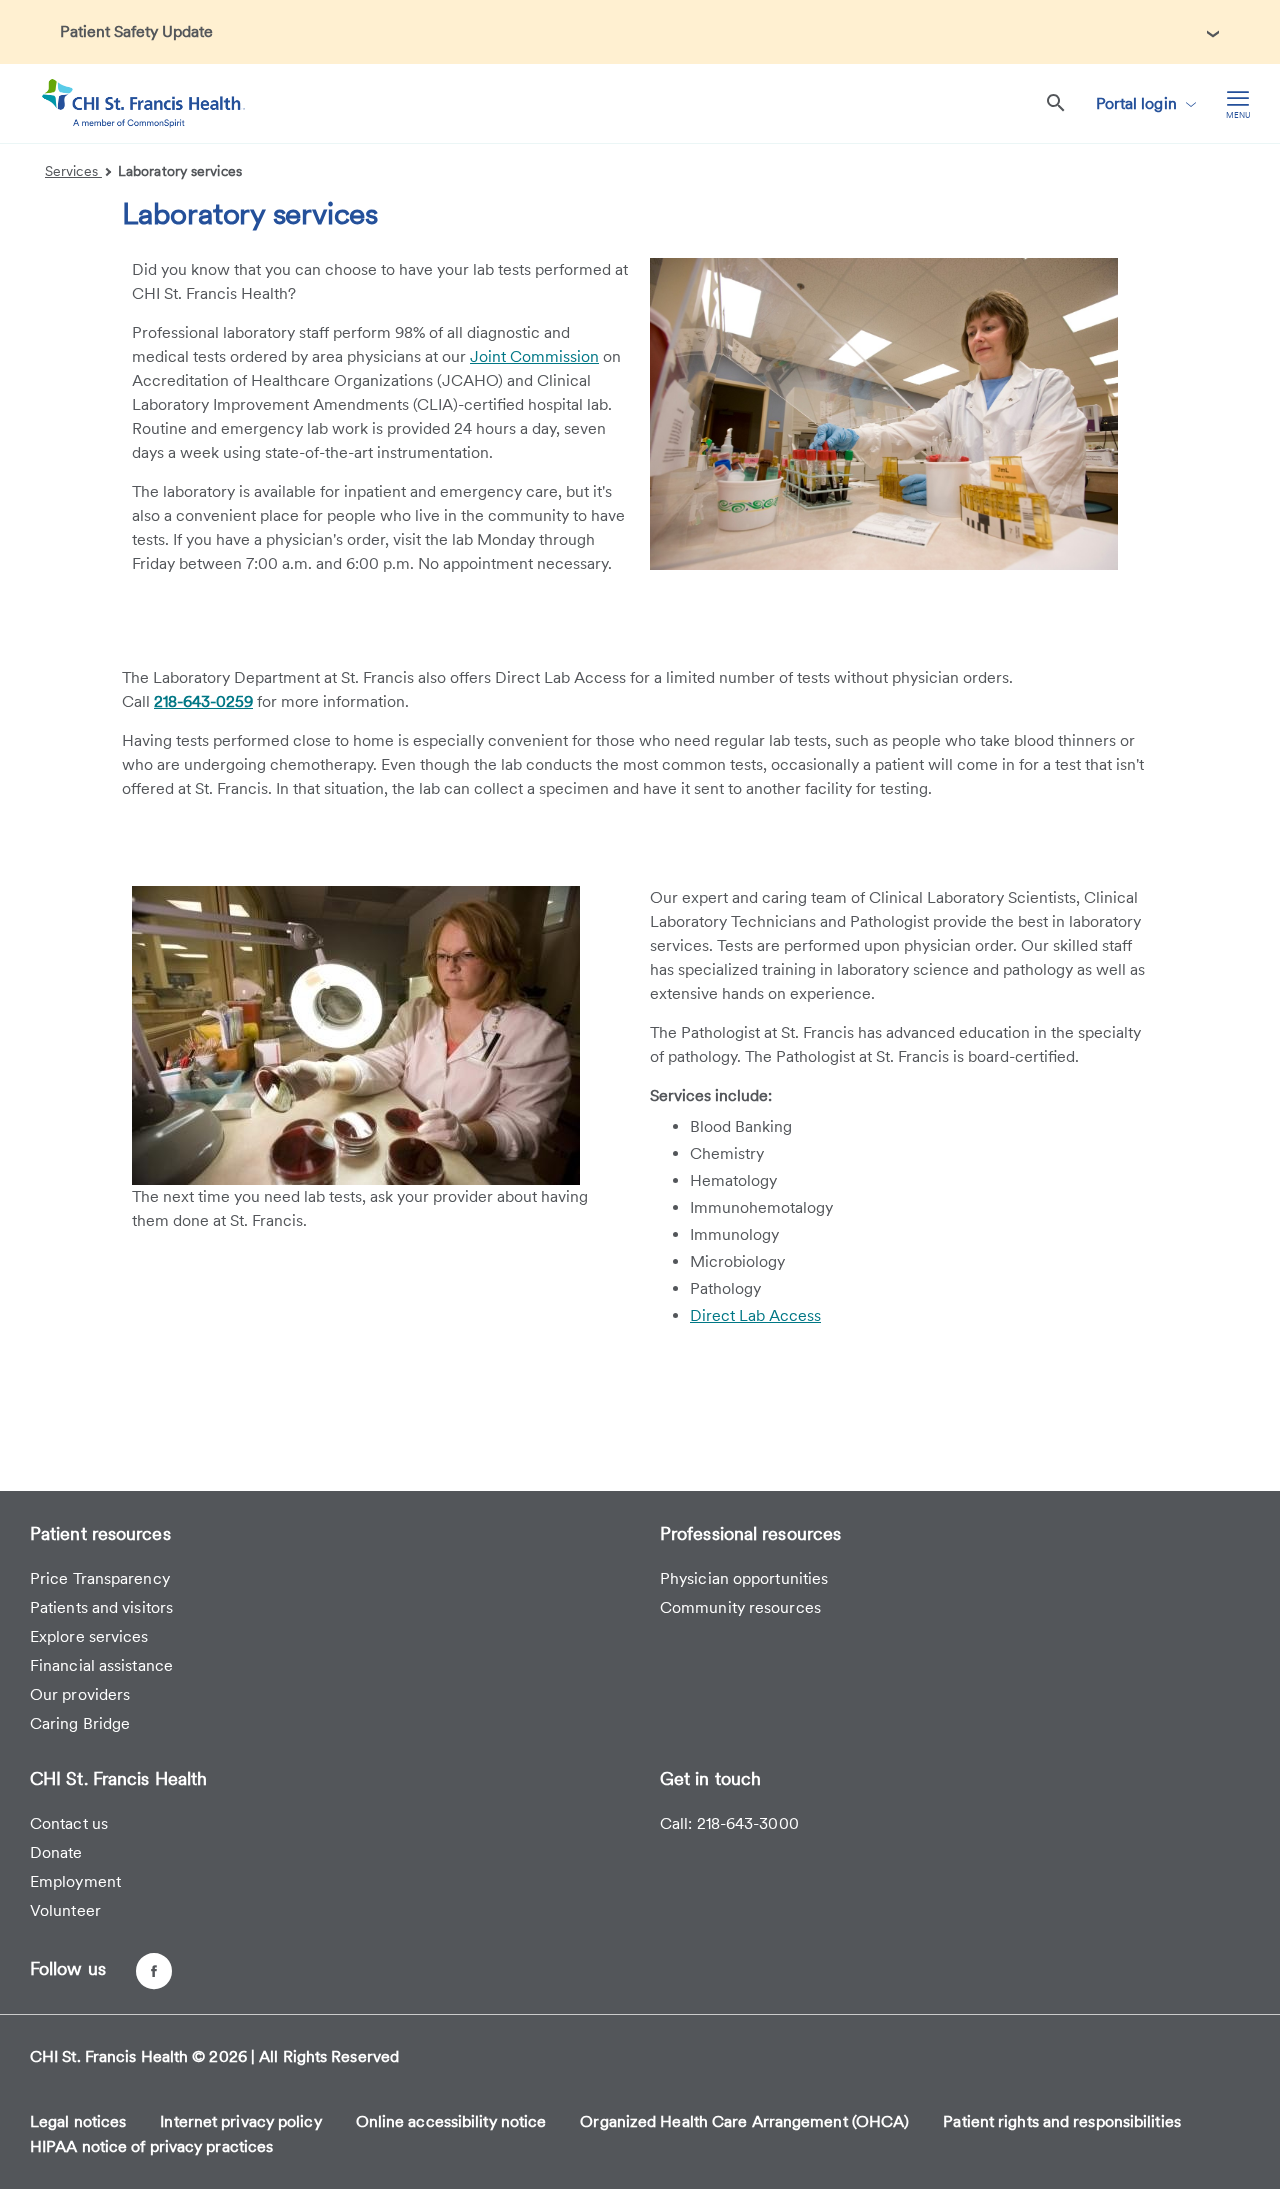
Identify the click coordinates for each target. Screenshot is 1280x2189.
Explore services (89, 1636)
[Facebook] (154, 1971)
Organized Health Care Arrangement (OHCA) (744, 2121)
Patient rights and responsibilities (1062, 2121)
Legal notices (78, 2121)
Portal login (1138, 103)
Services (73, 171)
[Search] (1056, 103)
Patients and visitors (101, 1607)
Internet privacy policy (240, 2121)
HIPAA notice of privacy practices (151, 2146)
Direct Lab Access (755, 1315)
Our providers (80, 1694)
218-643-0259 (203, 701)
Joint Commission (534, 356)
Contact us (69, 1823)
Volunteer (65, 1910)
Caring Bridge (80, 1723)
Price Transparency (100, 1578)
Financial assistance (101, 1665)
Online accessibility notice (451, 2121)
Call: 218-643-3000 (729, 1823)
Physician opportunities (744, 1578)
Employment (75, 1881)
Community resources (740, 1607)
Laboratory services (180, 171)
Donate (56, 1852)
